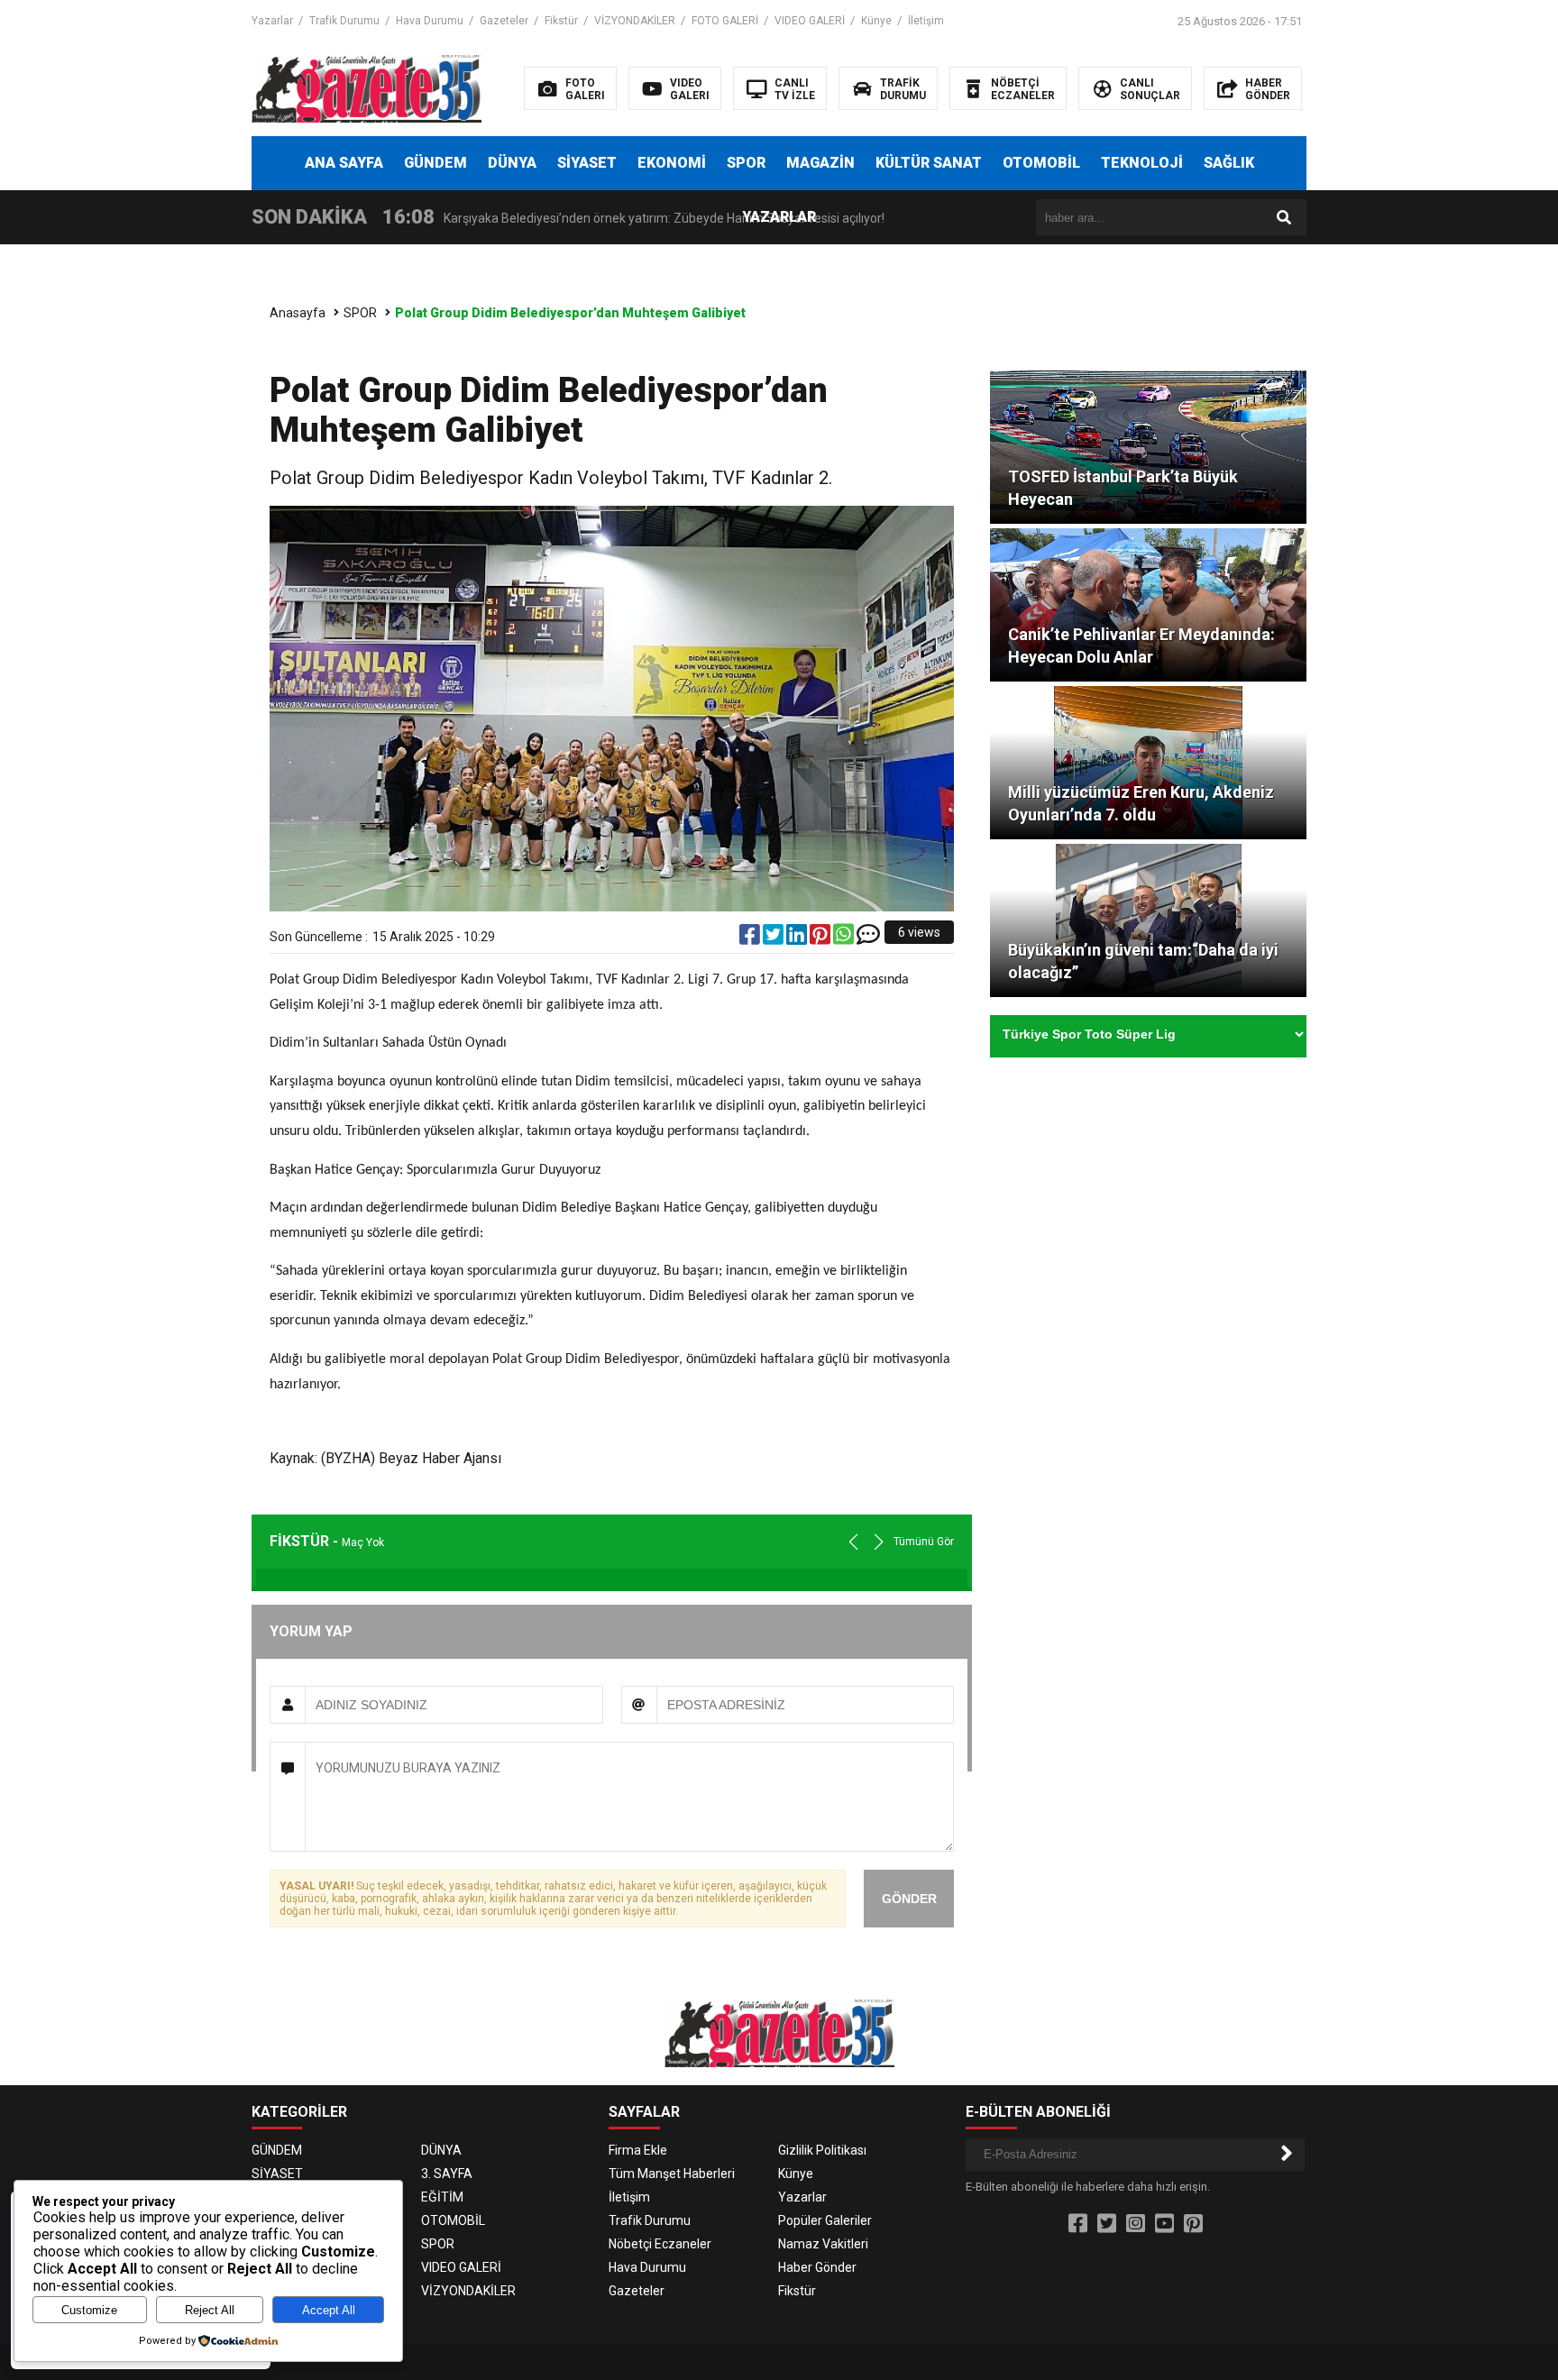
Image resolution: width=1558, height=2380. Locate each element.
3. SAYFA (447, 2174)
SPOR (746, 163)
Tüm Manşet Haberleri (672, 2174)
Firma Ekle (638, 2150)
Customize (89, 2310)
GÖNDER (909, 1899)
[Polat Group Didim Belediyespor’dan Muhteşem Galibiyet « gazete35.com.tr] (367, 87)
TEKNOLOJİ (1142, 163)
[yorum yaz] (868, 938)
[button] (879, 1542)
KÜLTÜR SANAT (929, 163)
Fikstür (561, 21)
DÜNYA (512, 163)
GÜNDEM (435, 163)
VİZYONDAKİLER (635, 21)
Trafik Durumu (344, 21)
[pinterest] (821, 938)
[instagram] (1136, 2224)
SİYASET (587, 163)
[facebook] (751, 938)
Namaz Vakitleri (823, 2244)
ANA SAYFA (344, 163)
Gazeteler (504, 21)
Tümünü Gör (924, 1542)
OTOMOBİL (1041, 163)
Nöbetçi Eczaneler (660, 2244)
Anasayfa (298, 313)
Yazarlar (272, 21)
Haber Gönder (817, 2267)
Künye (876, 21)
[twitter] (774, 938)
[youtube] (1164, 2224)
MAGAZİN (820, 163)
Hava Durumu (430, 21)
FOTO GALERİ (725, 21)
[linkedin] (798, 938)
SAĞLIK (1229, 163)
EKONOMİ (672, 163)
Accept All (329, 2310)
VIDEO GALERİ (810, 21)
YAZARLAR (779, 217)
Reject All (210, 2310)
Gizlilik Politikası (822, 2150)
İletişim (926, 21)
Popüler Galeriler (825, 2220)
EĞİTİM (442, 2197)
